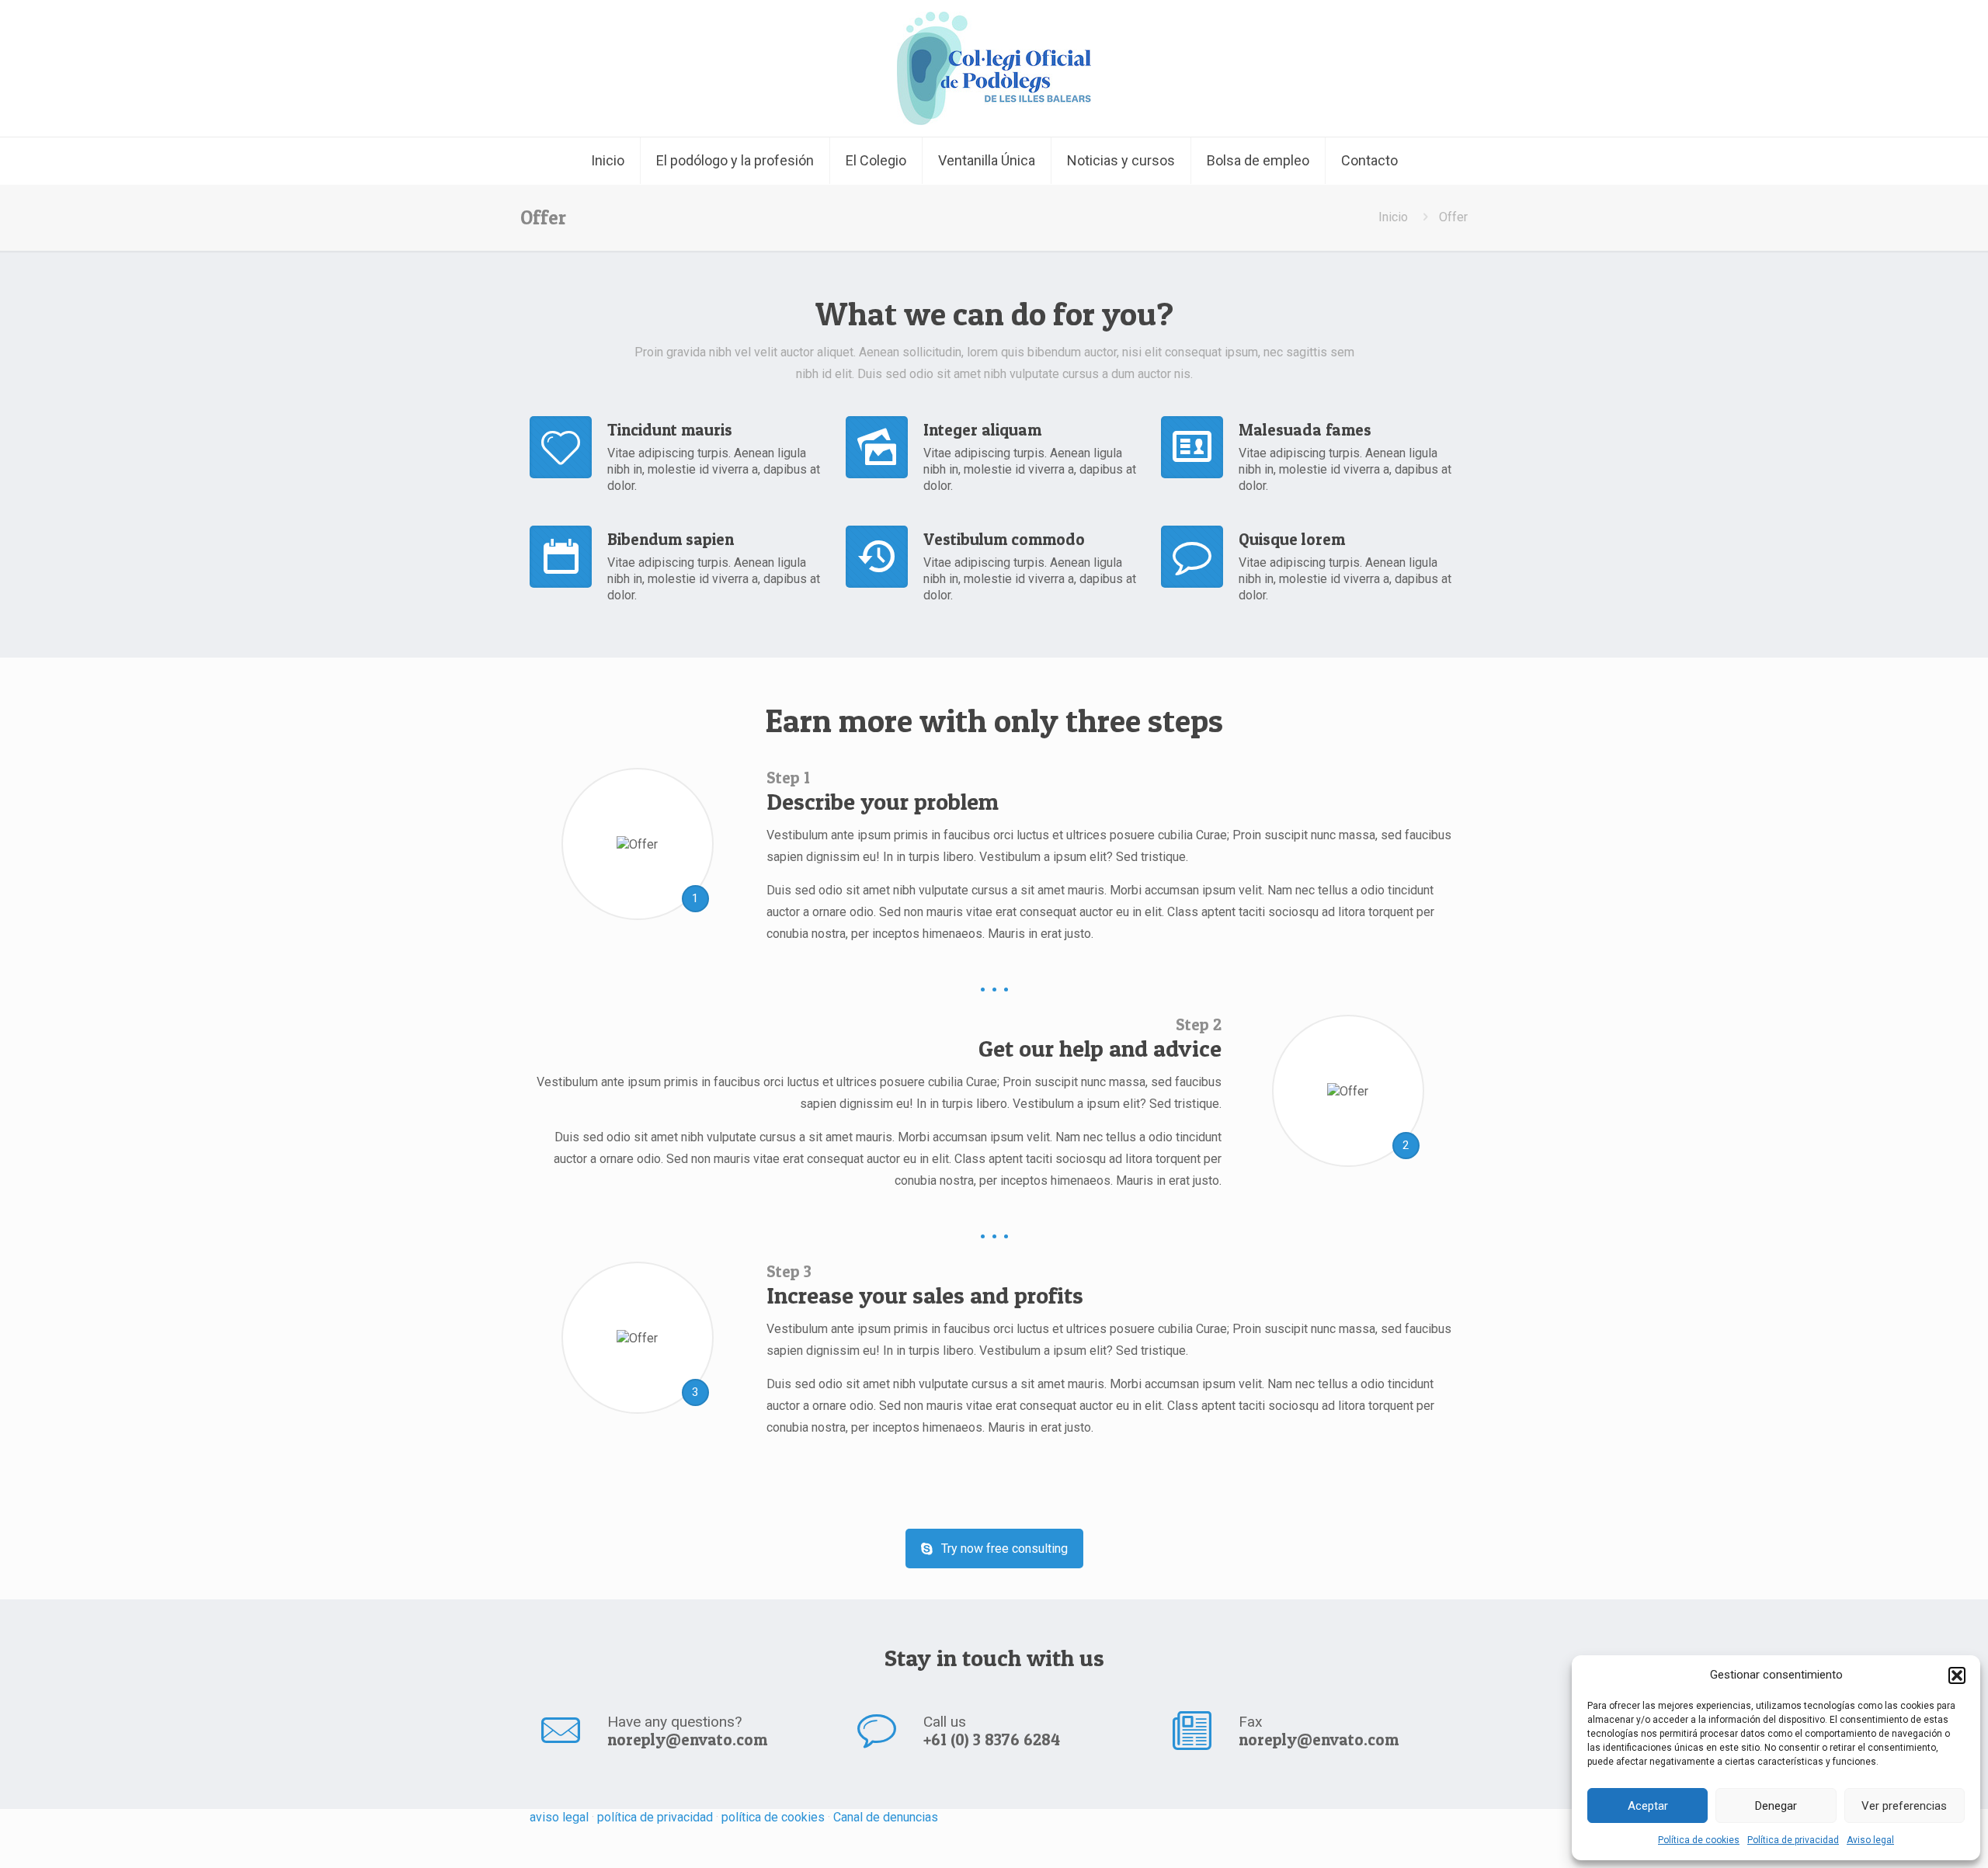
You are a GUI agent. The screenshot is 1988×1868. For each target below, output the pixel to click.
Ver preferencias (1904, 1806)
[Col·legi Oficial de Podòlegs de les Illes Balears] (994, 68)
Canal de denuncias (886, 1817)
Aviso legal (1870, 1840)
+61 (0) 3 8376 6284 (992, 1740)
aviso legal (559, 1817)
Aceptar (1648, 1806)
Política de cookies (1699, 1840)
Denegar (1776, 1806)
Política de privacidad (1793, 1840)
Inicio (1393, 217)
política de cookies (775, 1817)
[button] (1957, 1675)
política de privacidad (655, 1817)
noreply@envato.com (687, 1740)
